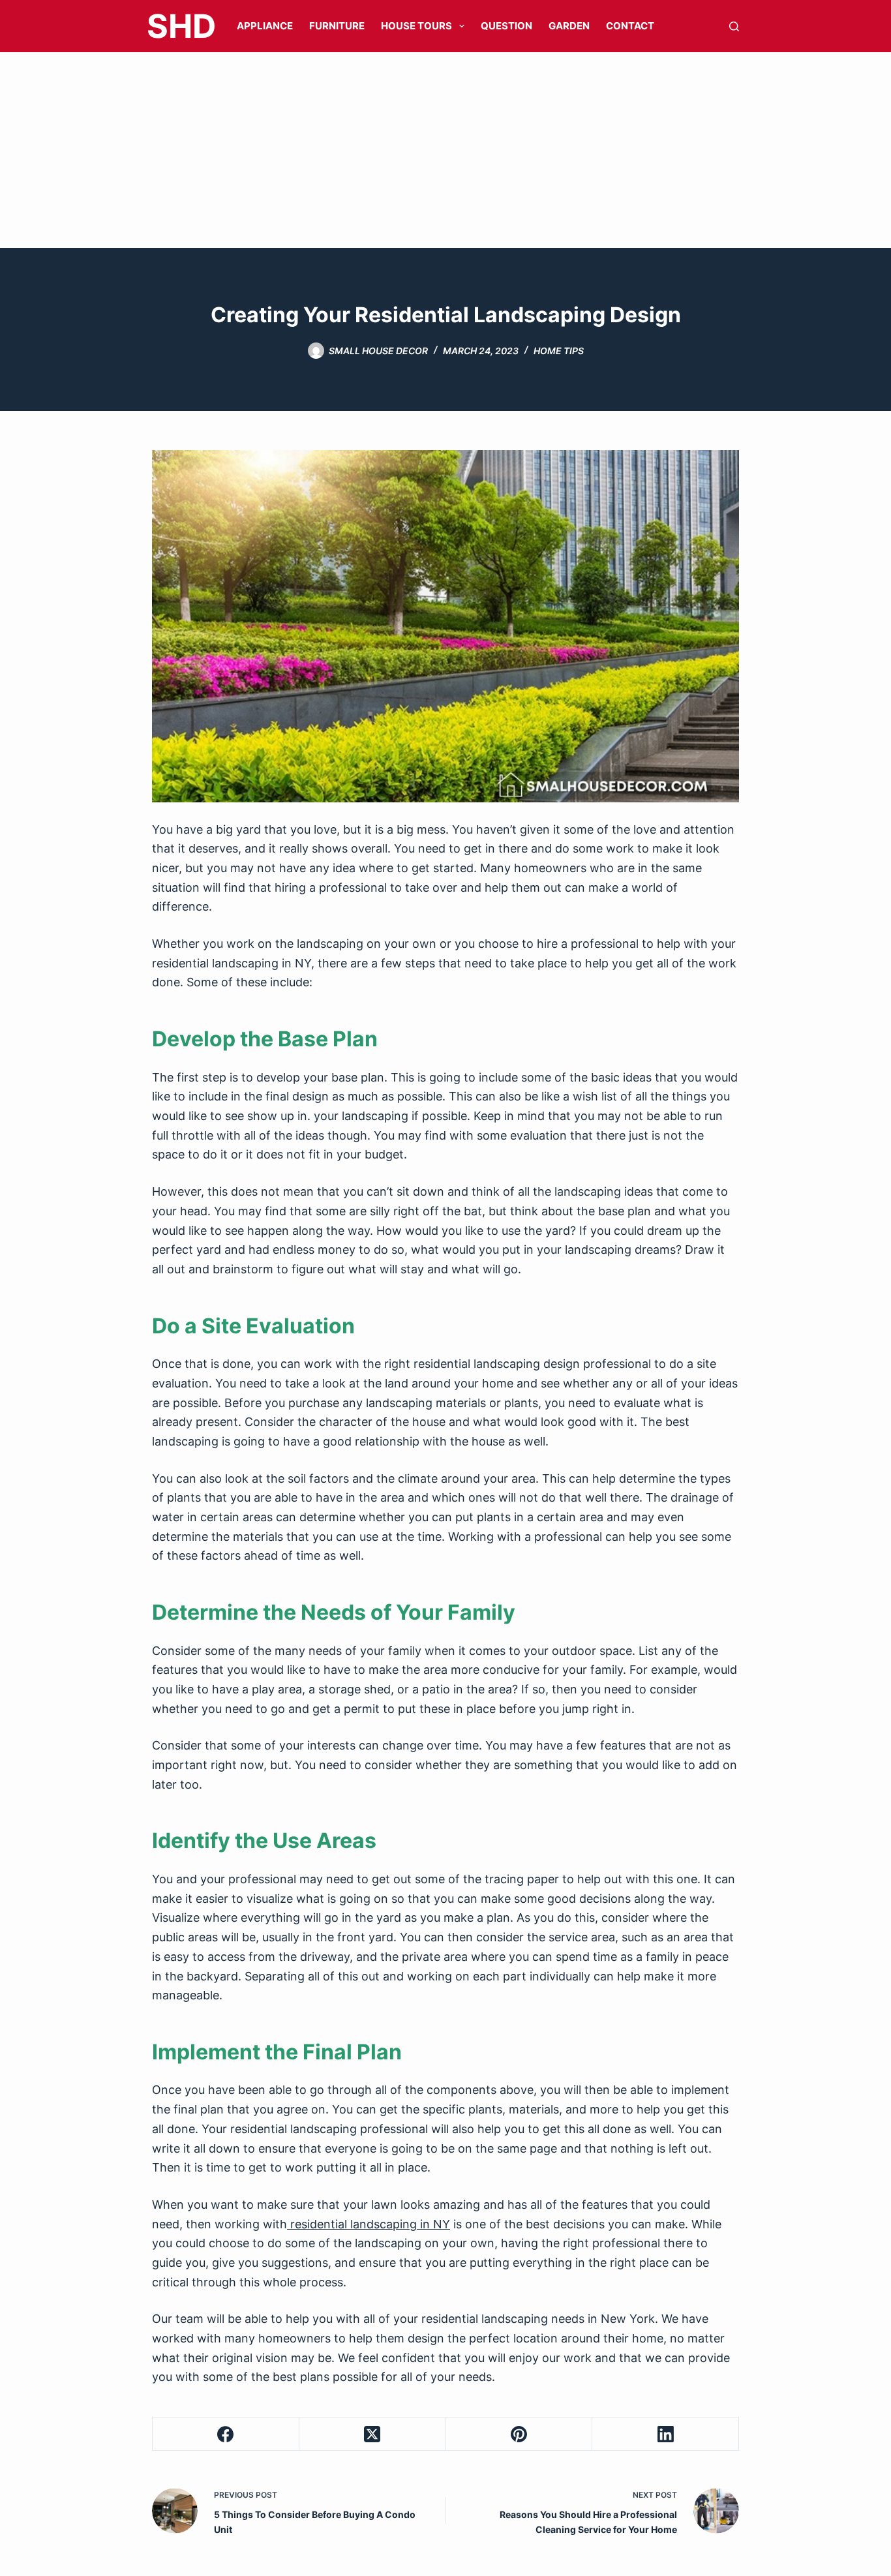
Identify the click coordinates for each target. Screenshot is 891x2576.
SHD (181, 26)
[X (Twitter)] (373, 2434)
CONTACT (630, 26)
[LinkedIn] (666, 2434)
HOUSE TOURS (416, 26)
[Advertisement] (445, 150)
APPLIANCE (265, 26)
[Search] (734, 26)
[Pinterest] (520, 2434)
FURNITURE (337, 26)
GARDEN (569, 26)
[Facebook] (226, 2434)
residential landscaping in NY (369, 2224)
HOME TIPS (559, 351)
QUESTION (506, 26)
